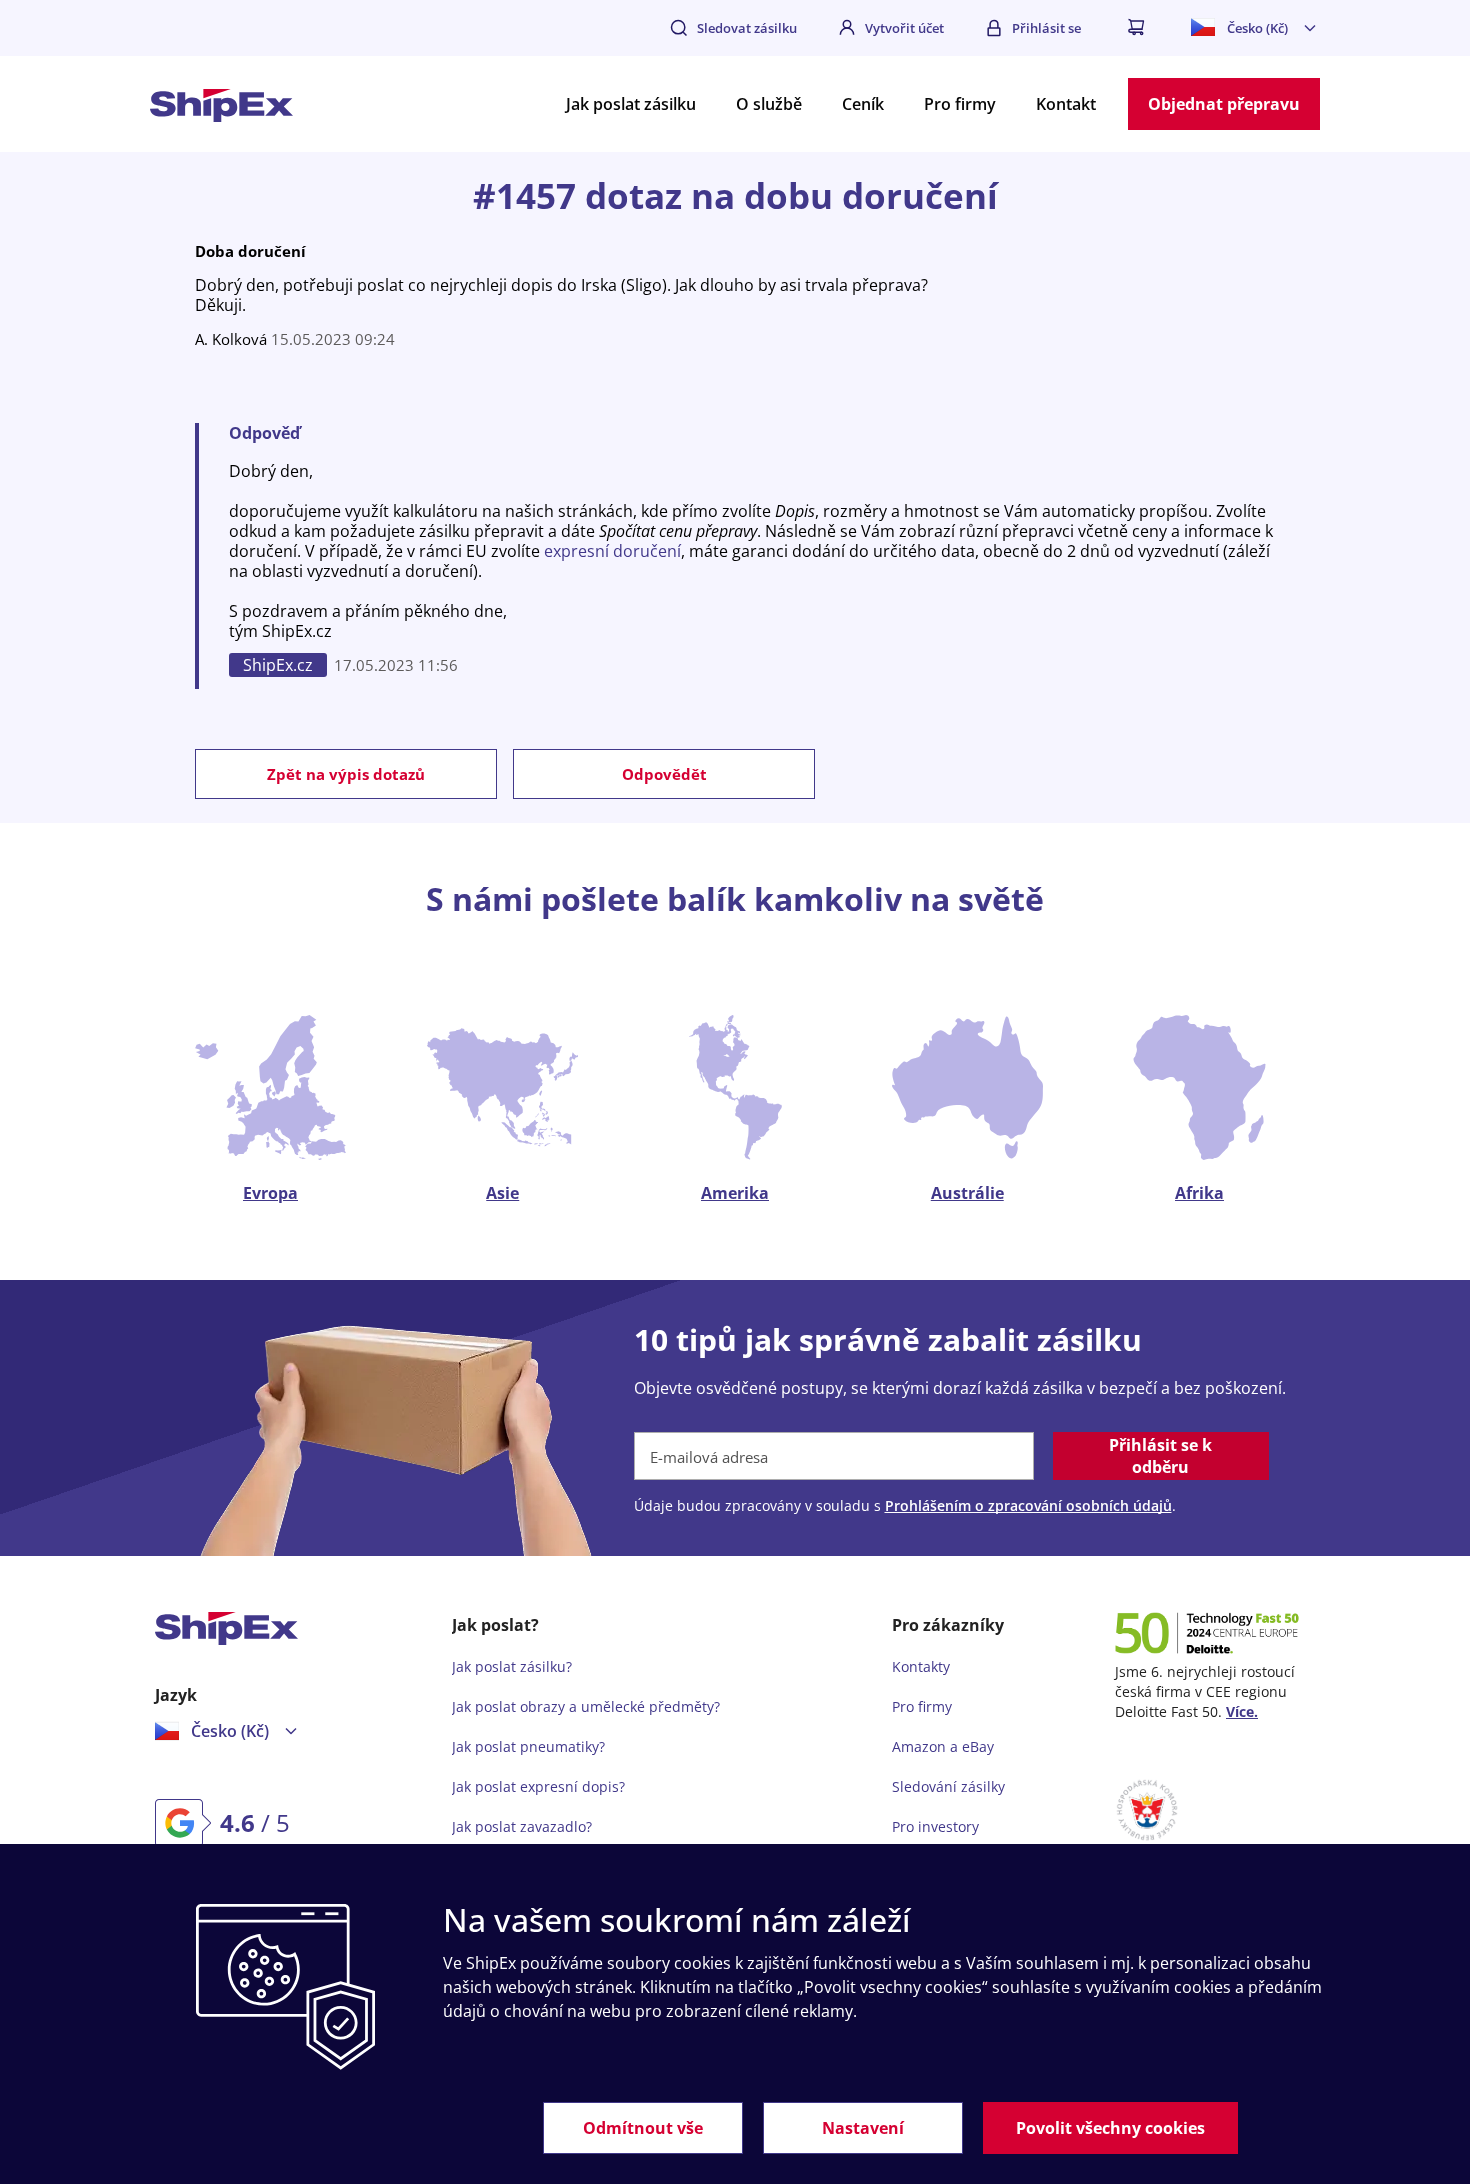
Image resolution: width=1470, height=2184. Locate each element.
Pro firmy (960, 104)
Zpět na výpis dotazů (346, 774)
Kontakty (921, 1666)
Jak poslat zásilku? (512, 1666)
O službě (769, 104)
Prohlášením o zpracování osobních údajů (1028, 1505)
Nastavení (863, 2128)
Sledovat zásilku (747, 28)
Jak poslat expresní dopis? (538, 1786)
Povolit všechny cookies (1110, 2128)
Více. (1242, 1711)
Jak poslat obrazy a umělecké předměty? (586, 1706)
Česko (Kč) (1257, 28)
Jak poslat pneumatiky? (528, 1746)
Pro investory (935, 1826)
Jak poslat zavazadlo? (522, 1826)
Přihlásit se (1046, 28)
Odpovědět (664, 774)
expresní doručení (612, 551)
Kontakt (1066, 104)
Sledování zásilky (948, 1786)
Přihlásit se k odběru (1160, 1456)
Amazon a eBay (943, 1746)
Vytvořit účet (904, 28)
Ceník (863, 104)
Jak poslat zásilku (631, 104)
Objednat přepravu (1224, 104)
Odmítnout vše (643, 2128)
